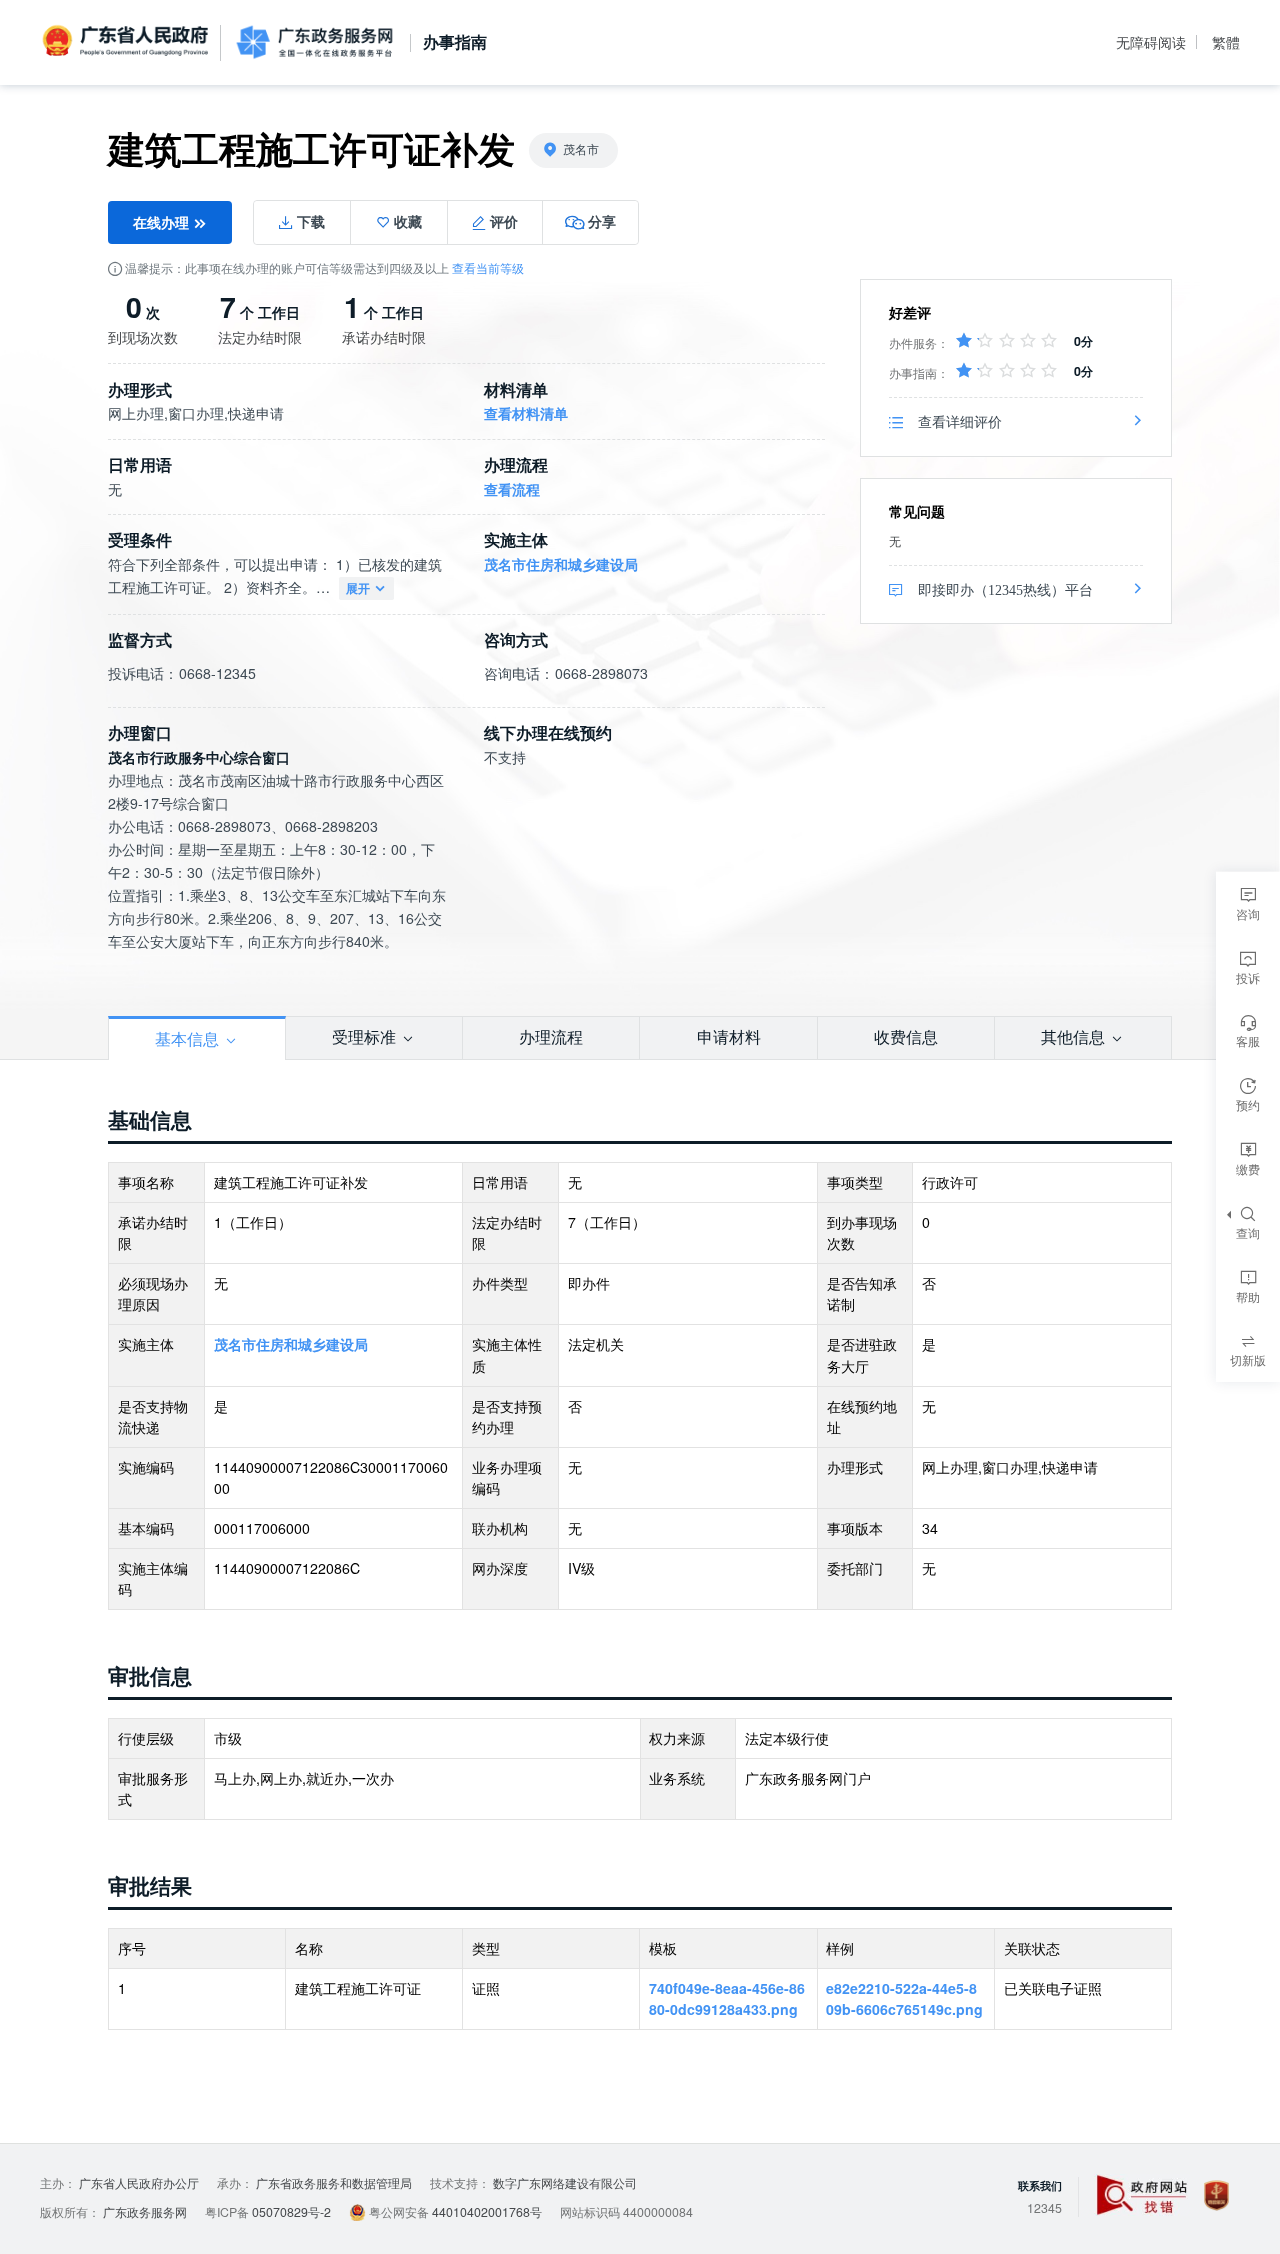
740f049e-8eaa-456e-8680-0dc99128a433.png (727, 1998)
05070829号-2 (291, 2212)
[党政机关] (1216, 2195)
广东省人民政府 (127, 41)
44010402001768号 (487, 2212)
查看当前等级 (488, 268)
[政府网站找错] (1142, 2195)
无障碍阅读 (1151, 42)
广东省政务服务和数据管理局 (334, 2183)
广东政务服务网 (314, 42)
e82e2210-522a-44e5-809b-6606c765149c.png (904, 1998)
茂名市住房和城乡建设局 (561, 564)
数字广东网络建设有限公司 (565, 2183)
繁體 (1226, 42)
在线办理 (163, 222)
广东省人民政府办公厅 (139, 2183)
